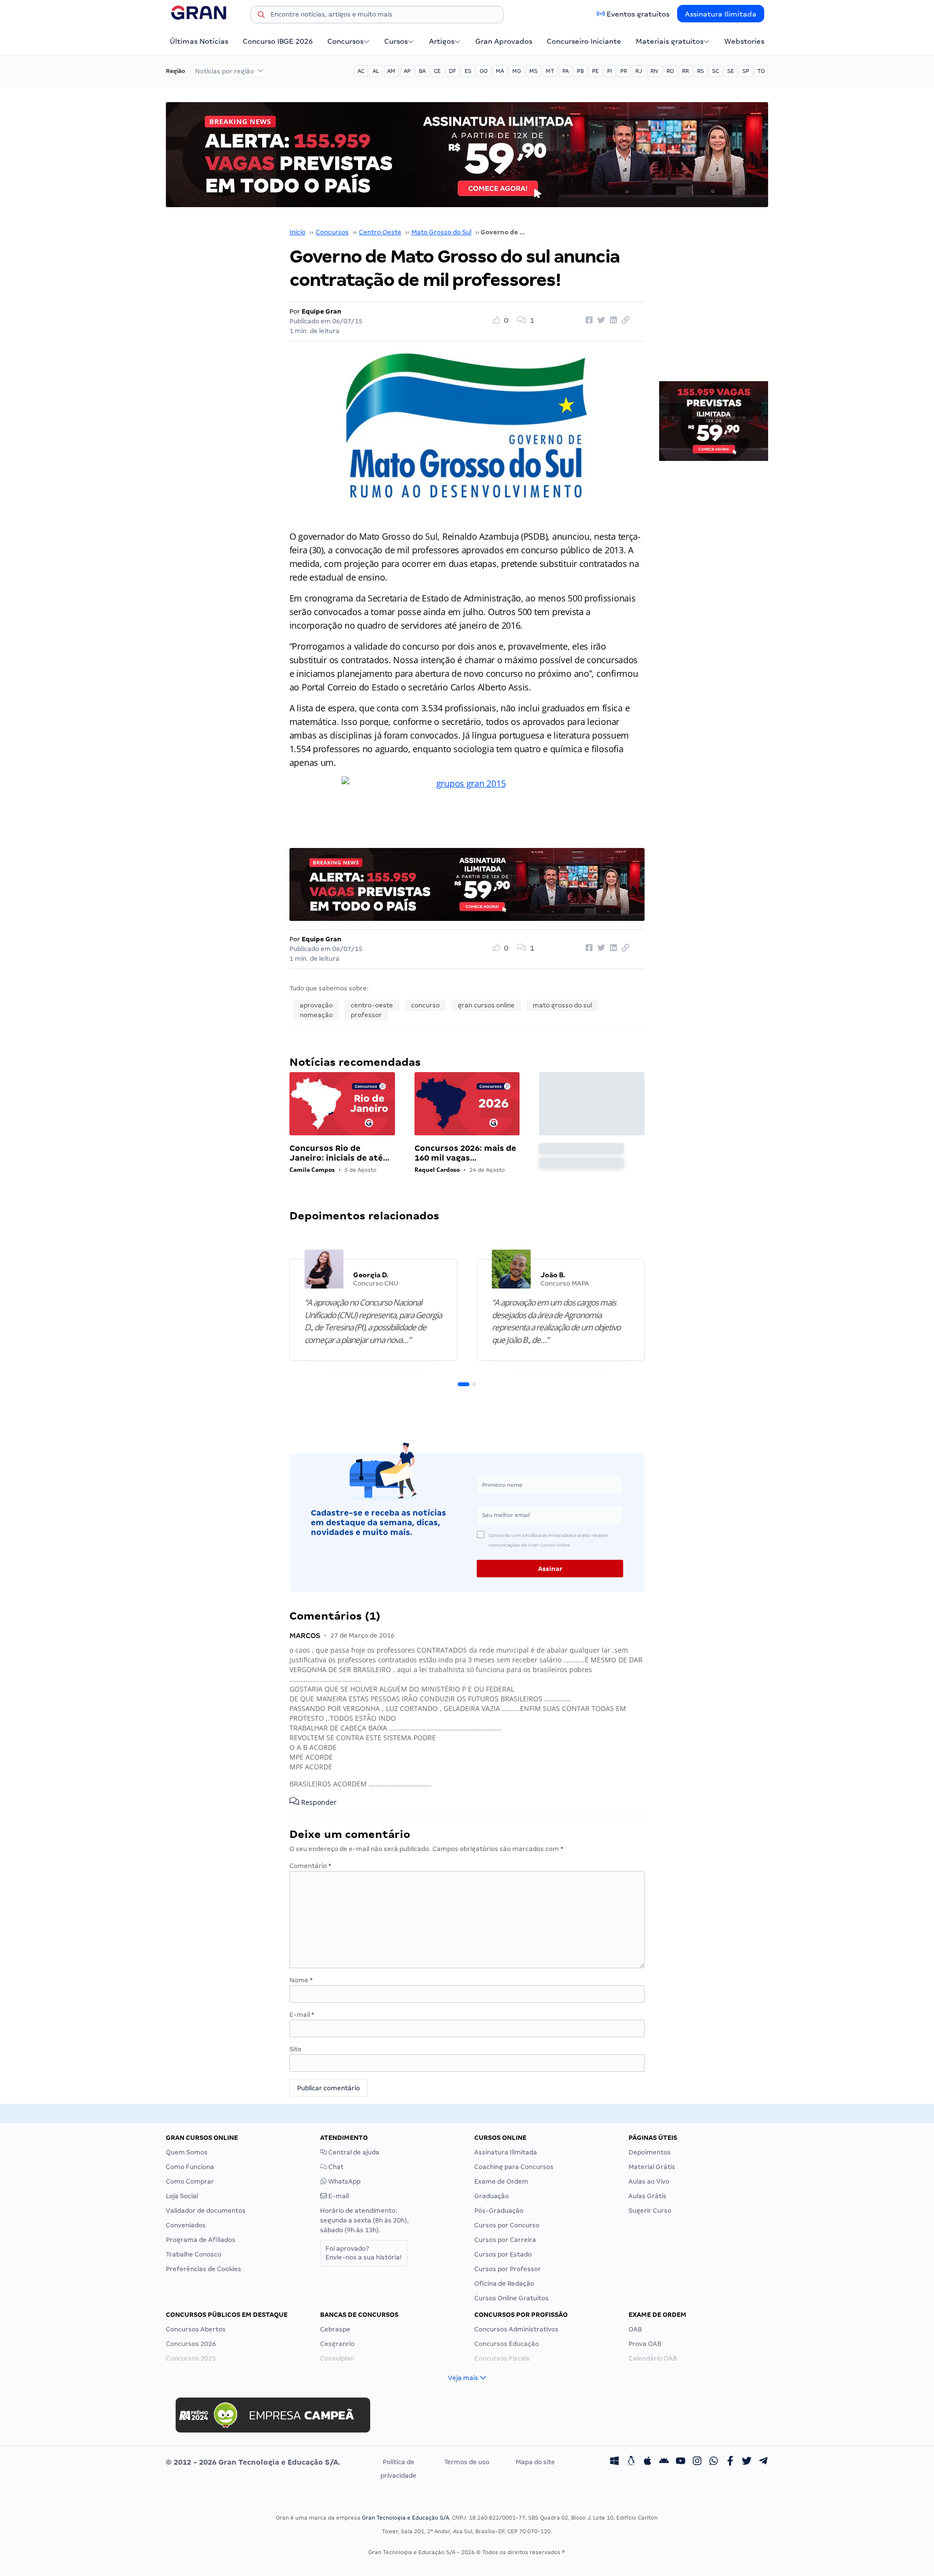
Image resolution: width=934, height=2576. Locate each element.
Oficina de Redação (504, 2284)
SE (731, 71)
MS (533, 71)
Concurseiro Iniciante (584, 41)
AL (376, 71)
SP (746, 71)
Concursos (345, 41)
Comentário (310, 1866)
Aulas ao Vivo (649, 2181)
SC (716, 71)
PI (610, 71)
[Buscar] (261, 16)
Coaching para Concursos (514, 2167)
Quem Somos (187, 2152)
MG (517, 71)
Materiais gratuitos (670, 41)
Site (296, 2049)
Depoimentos (650, 2152)
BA (422, 71)
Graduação (492, 2196)
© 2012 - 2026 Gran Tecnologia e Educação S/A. (253, 2462)
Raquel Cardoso (437, 1170)
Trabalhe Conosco (194, 2254)
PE (595, 71)
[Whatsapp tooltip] (714, 2462)
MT (550, 71)
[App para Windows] (614, 2462)
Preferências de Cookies (204, 2269)
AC (361, 71)
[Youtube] (681, 2462)
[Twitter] (747, 2462)
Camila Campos (312, 1170)
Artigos (442, 41)
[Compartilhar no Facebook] (588, 320)
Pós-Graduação (499, 2211)
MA (500, 71)
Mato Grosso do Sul (441, 232)
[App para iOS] (647, 2462)
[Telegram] (763, 2462)
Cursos (396, 41)
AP (407, 71)
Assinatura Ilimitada (721, 14)
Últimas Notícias (199, 41)
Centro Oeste (380, 232)
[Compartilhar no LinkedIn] (612, 320)
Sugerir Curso (650, 2211)
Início (297, 232)
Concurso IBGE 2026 (278, 41)
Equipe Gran (322, 311)
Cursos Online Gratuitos (512, 2298)
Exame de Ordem (501, 2181)
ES (468, 71)
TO (761, 71)
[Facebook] (730, 2462)
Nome (301, 1980)
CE (437, 71)
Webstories (744, 41)
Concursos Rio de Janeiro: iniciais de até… (340, 1153)
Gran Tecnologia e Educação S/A (405, 2518)
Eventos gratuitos (638, 14)
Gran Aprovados (504, 41)
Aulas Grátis (647, 2196)
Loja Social (182, 2196)
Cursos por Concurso (507, 2225)
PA (566, 71)
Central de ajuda (353, 2152)
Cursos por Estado (503, 2254)
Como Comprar (190, 2181)
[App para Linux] (631, 2462)
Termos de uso (467, 2462)
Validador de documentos (206, 2211)
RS (700, 71)
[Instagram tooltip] (697, 2462)
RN (654, 71)
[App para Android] (664, 2462)
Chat (335, 2167)
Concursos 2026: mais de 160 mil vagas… (465, 1153)
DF (453, 71)
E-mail (302, 2015)
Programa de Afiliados (201, 2240)
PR (624, 71)
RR (685, 71)
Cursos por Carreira (505, 2240)
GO (484, 71)
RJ (639, 71)
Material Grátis (652, 2167)
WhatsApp (344, 2181)
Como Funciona (190, 2167)
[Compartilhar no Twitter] (600, 320)
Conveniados (186, 2225)
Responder (318, 1802)
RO (670, 71)
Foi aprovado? (364, 2253)
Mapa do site (535, 2462)
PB (580, 71)
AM (391, 71)
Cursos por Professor (508, 2269)
